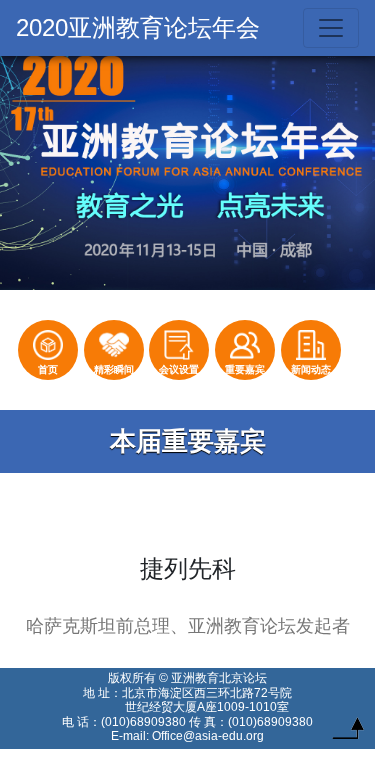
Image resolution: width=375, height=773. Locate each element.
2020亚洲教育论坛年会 (138, 27)
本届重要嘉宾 (188, 441)
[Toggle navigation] (331, 28)
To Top (348, 733)
